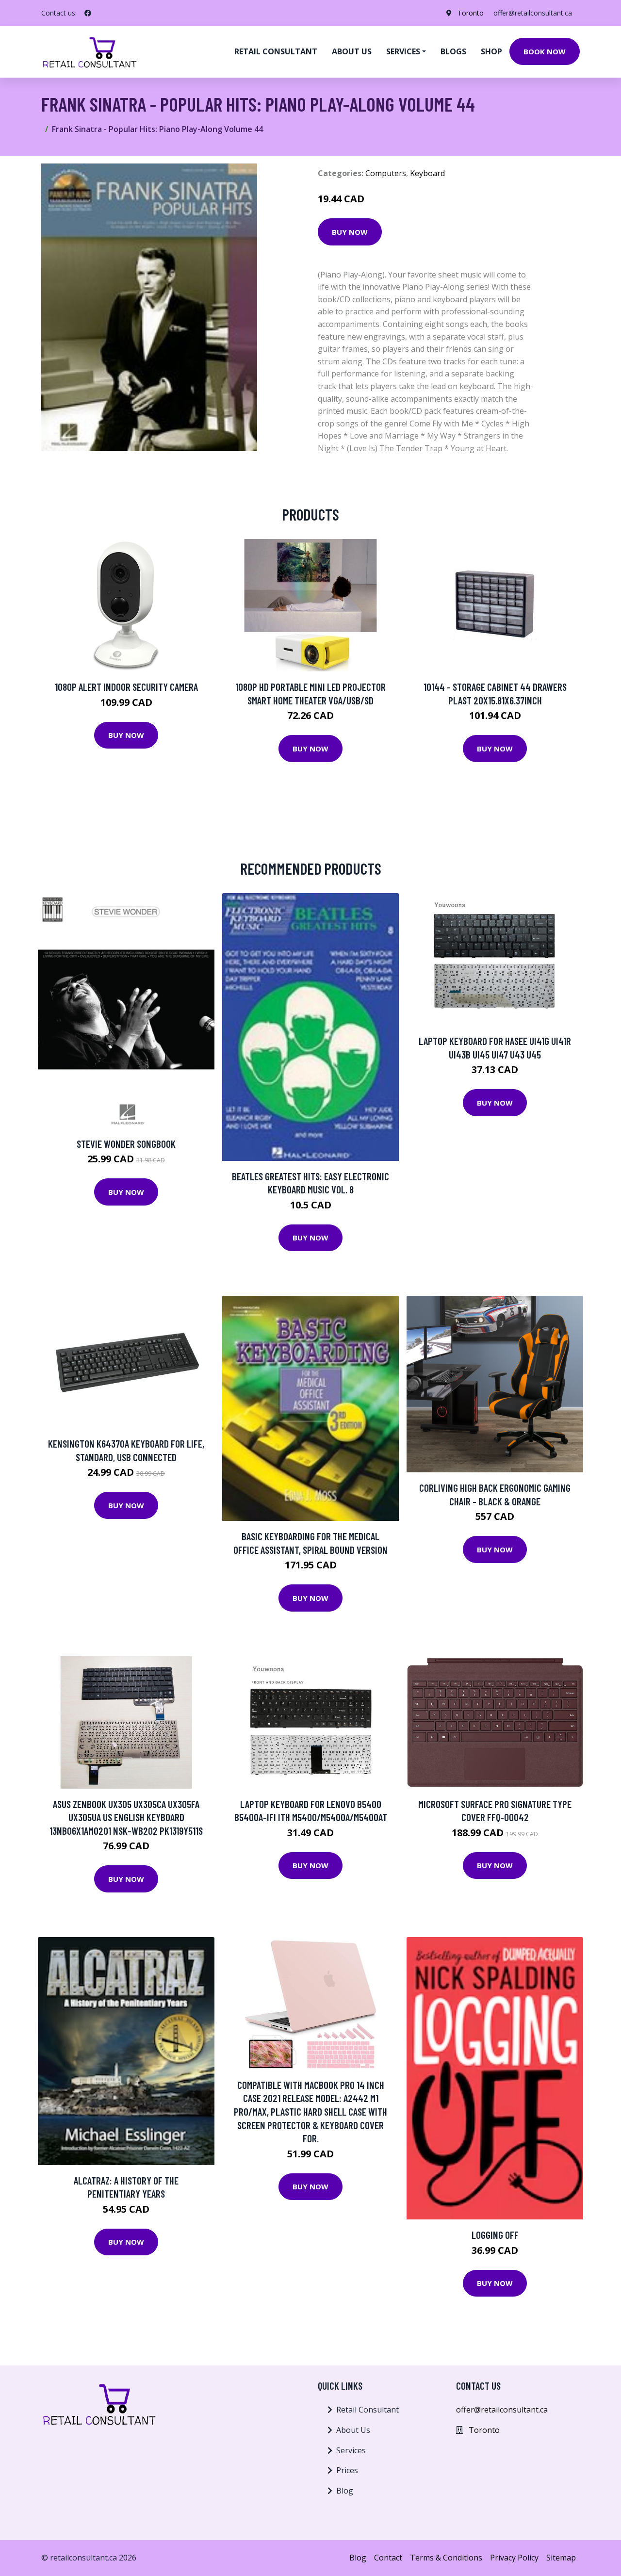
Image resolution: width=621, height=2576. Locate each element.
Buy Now (350, 232)
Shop (491, 51)
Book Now (545, 51)
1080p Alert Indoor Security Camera (126, 687)
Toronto (471, 13)
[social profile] (88, 13)
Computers (386, 173)
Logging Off (495, 2235)
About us (352, 51)
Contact (388, 2558)
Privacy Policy (514, 2558)
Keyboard (427, 173)
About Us (353, 2430)
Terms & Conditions (446, 2558)
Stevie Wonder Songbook (126, 1144)
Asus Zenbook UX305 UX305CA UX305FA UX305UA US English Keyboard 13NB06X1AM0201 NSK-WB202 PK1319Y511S (126, 1817)
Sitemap (561, 2558)
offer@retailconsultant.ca (533, 13)
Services (351, 2450)
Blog (345, 2491)
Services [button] (403, 51)
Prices (347, 2470)
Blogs (453, 51)
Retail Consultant (276, 51)
